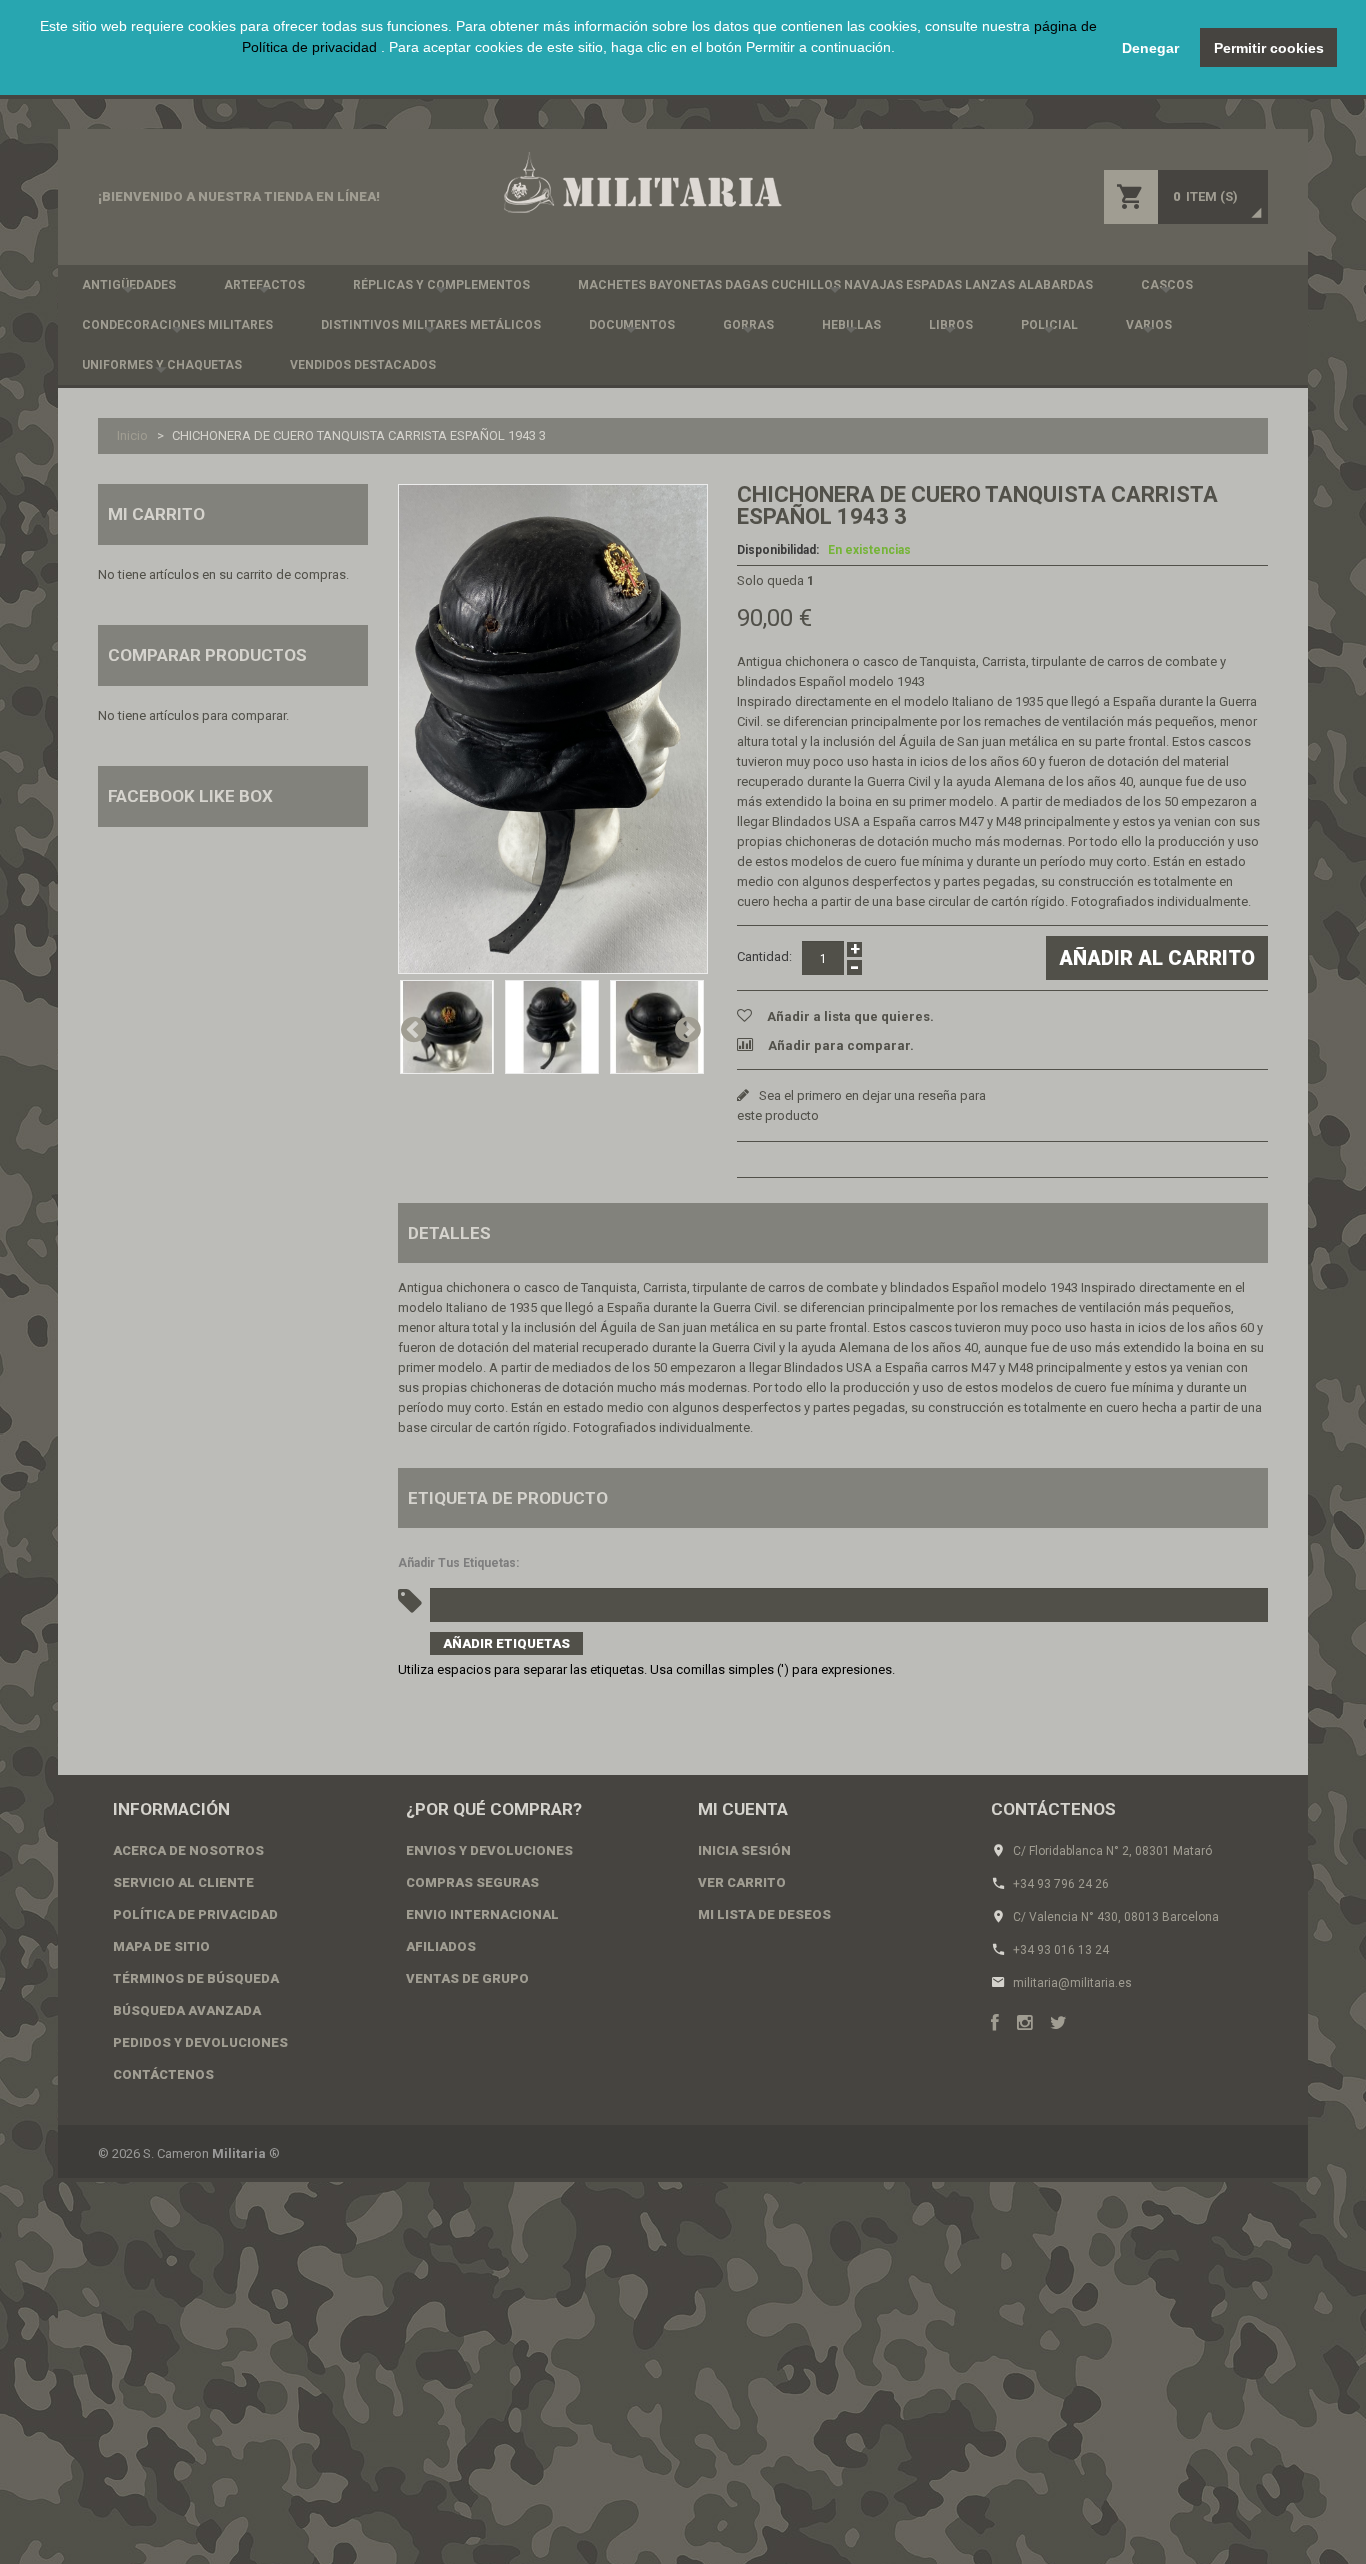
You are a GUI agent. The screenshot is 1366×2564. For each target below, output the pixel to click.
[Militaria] (641, 182)
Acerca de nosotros (188, 1850)
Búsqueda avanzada (187, 2010)
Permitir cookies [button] (1269, 48)
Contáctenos (163, 2074)
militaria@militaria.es (1072, 1983)
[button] (569, 70)
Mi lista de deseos (764, 1914)
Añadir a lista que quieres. (850, 1016)
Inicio (132, 435)
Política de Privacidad (195, 1914)
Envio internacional (482, 1914)
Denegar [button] (1150, 48)
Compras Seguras (472, 1882)
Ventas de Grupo (467, 1978)
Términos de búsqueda (196, 1978)
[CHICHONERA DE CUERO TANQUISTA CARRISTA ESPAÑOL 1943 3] (553, 729)
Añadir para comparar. (841, 1045)
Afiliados (441, 1946)
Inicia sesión (744, 1850)
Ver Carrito (742, 1882)
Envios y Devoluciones (489, 1850)
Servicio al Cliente (183, 1882)
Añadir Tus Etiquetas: (458, 1563)
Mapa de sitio (161, 1946)
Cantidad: (764, 956)
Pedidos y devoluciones (200, 2042)
